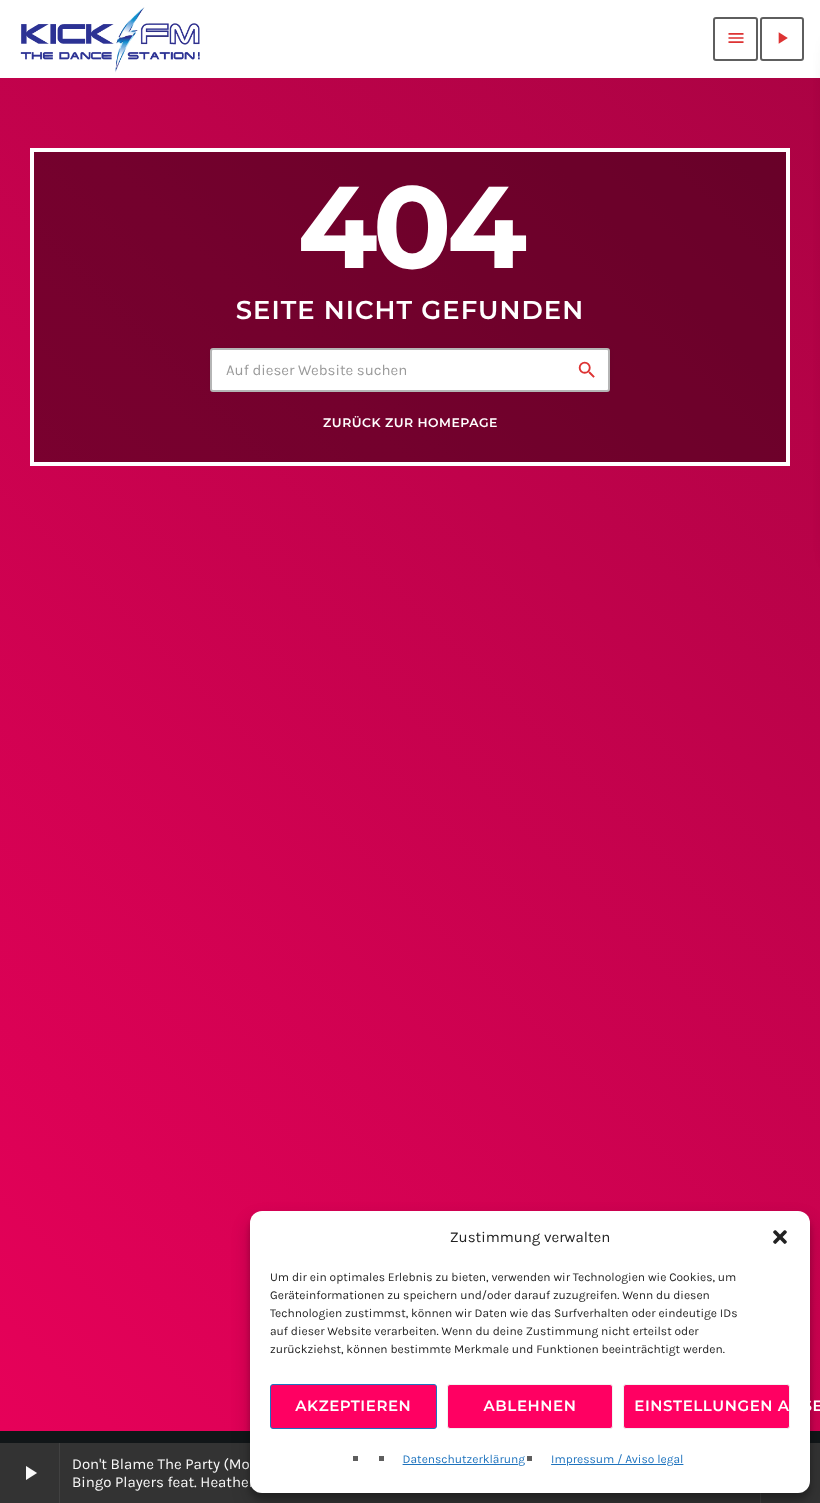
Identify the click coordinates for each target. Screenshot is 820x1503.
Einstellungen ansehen (712, 1405)
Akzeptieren (353, 1405)
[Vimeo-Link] (110, 39)
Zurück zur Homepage (410, 423)
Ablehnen (530, 1405)
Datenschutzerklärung (464, 1460)
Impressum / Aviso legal (617, 1460)
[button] (780, 1237)
